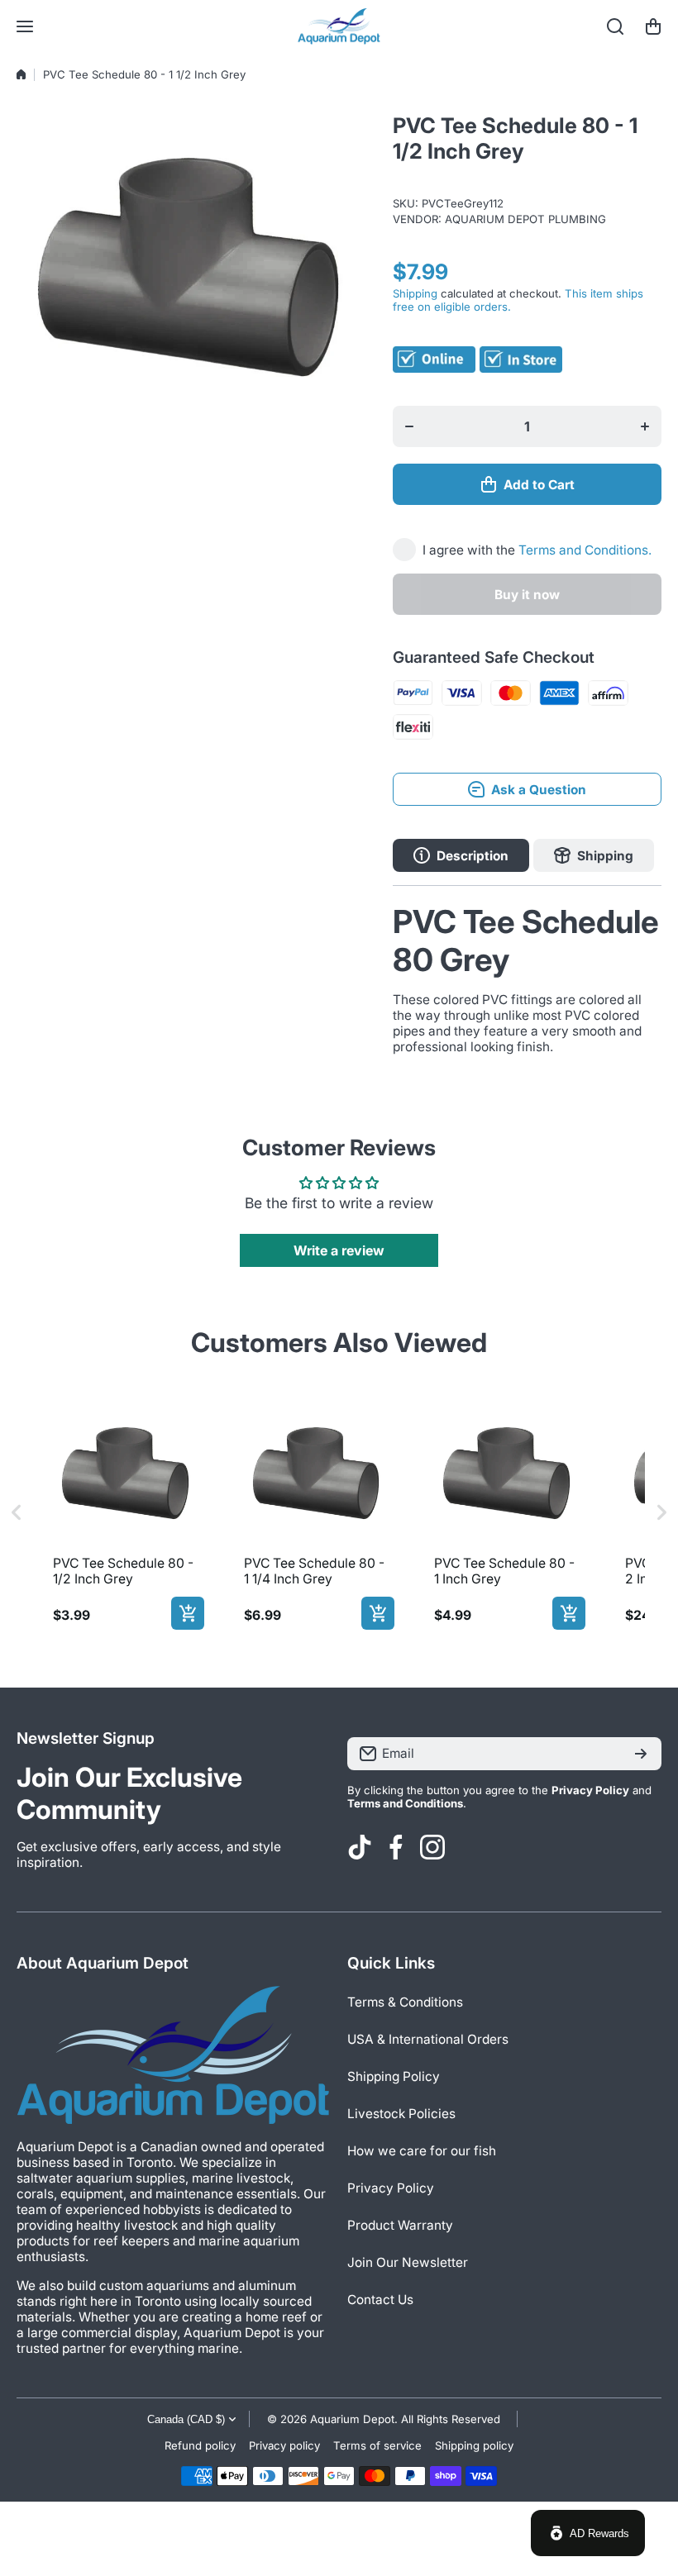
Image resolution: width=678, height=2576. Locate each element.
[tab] (594, 855)
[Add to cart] (188, 1613)
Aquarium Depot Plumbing (525, 219)
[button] (653, 26)
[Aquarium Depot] (339, 26)
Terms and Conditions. (585, 550)
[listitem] (125, 1513)
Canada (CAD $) (186, 2419)
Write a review (339, 1250)
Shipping (415, 293)
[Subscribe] (641, 1754)
